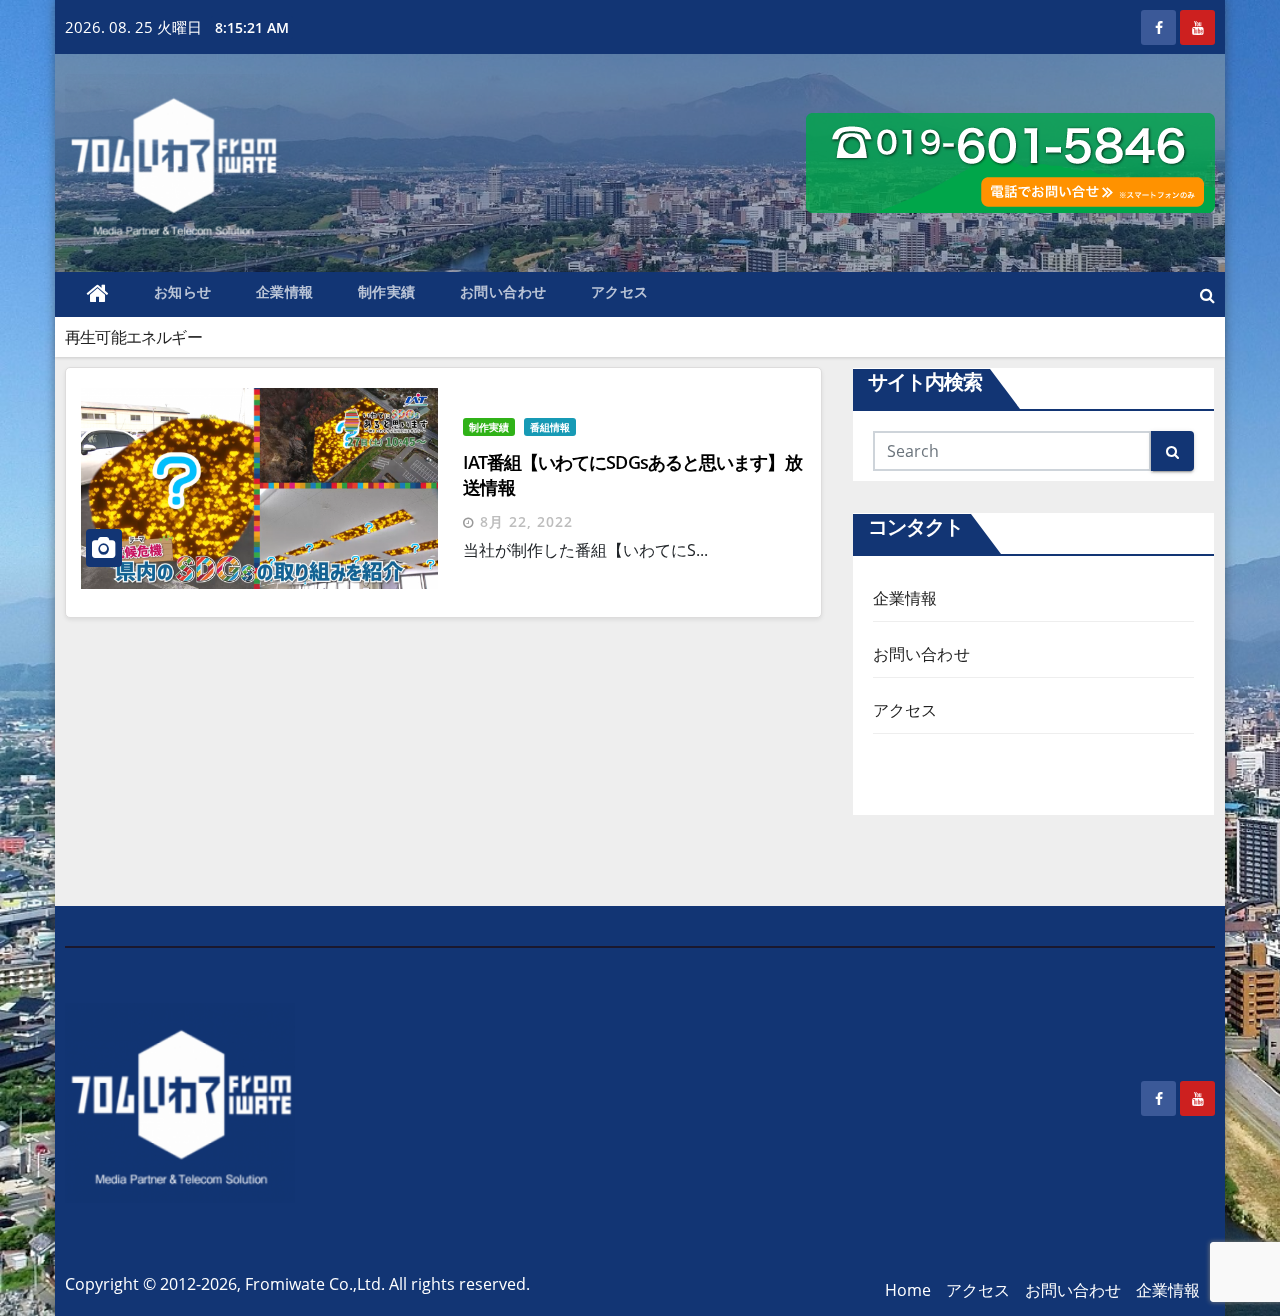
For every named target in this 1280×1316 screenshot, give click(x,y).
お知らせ (183, 291)
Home (908, 1290)
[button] (1207, 295)
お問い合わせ (503, 291)
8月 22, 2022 (526, 521)
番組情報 (550, 427)
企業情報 (285, 291)
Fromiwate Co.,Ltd (313, 1284)
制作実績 (387, 291)
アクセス (620, 291)
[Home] (98, 294)
